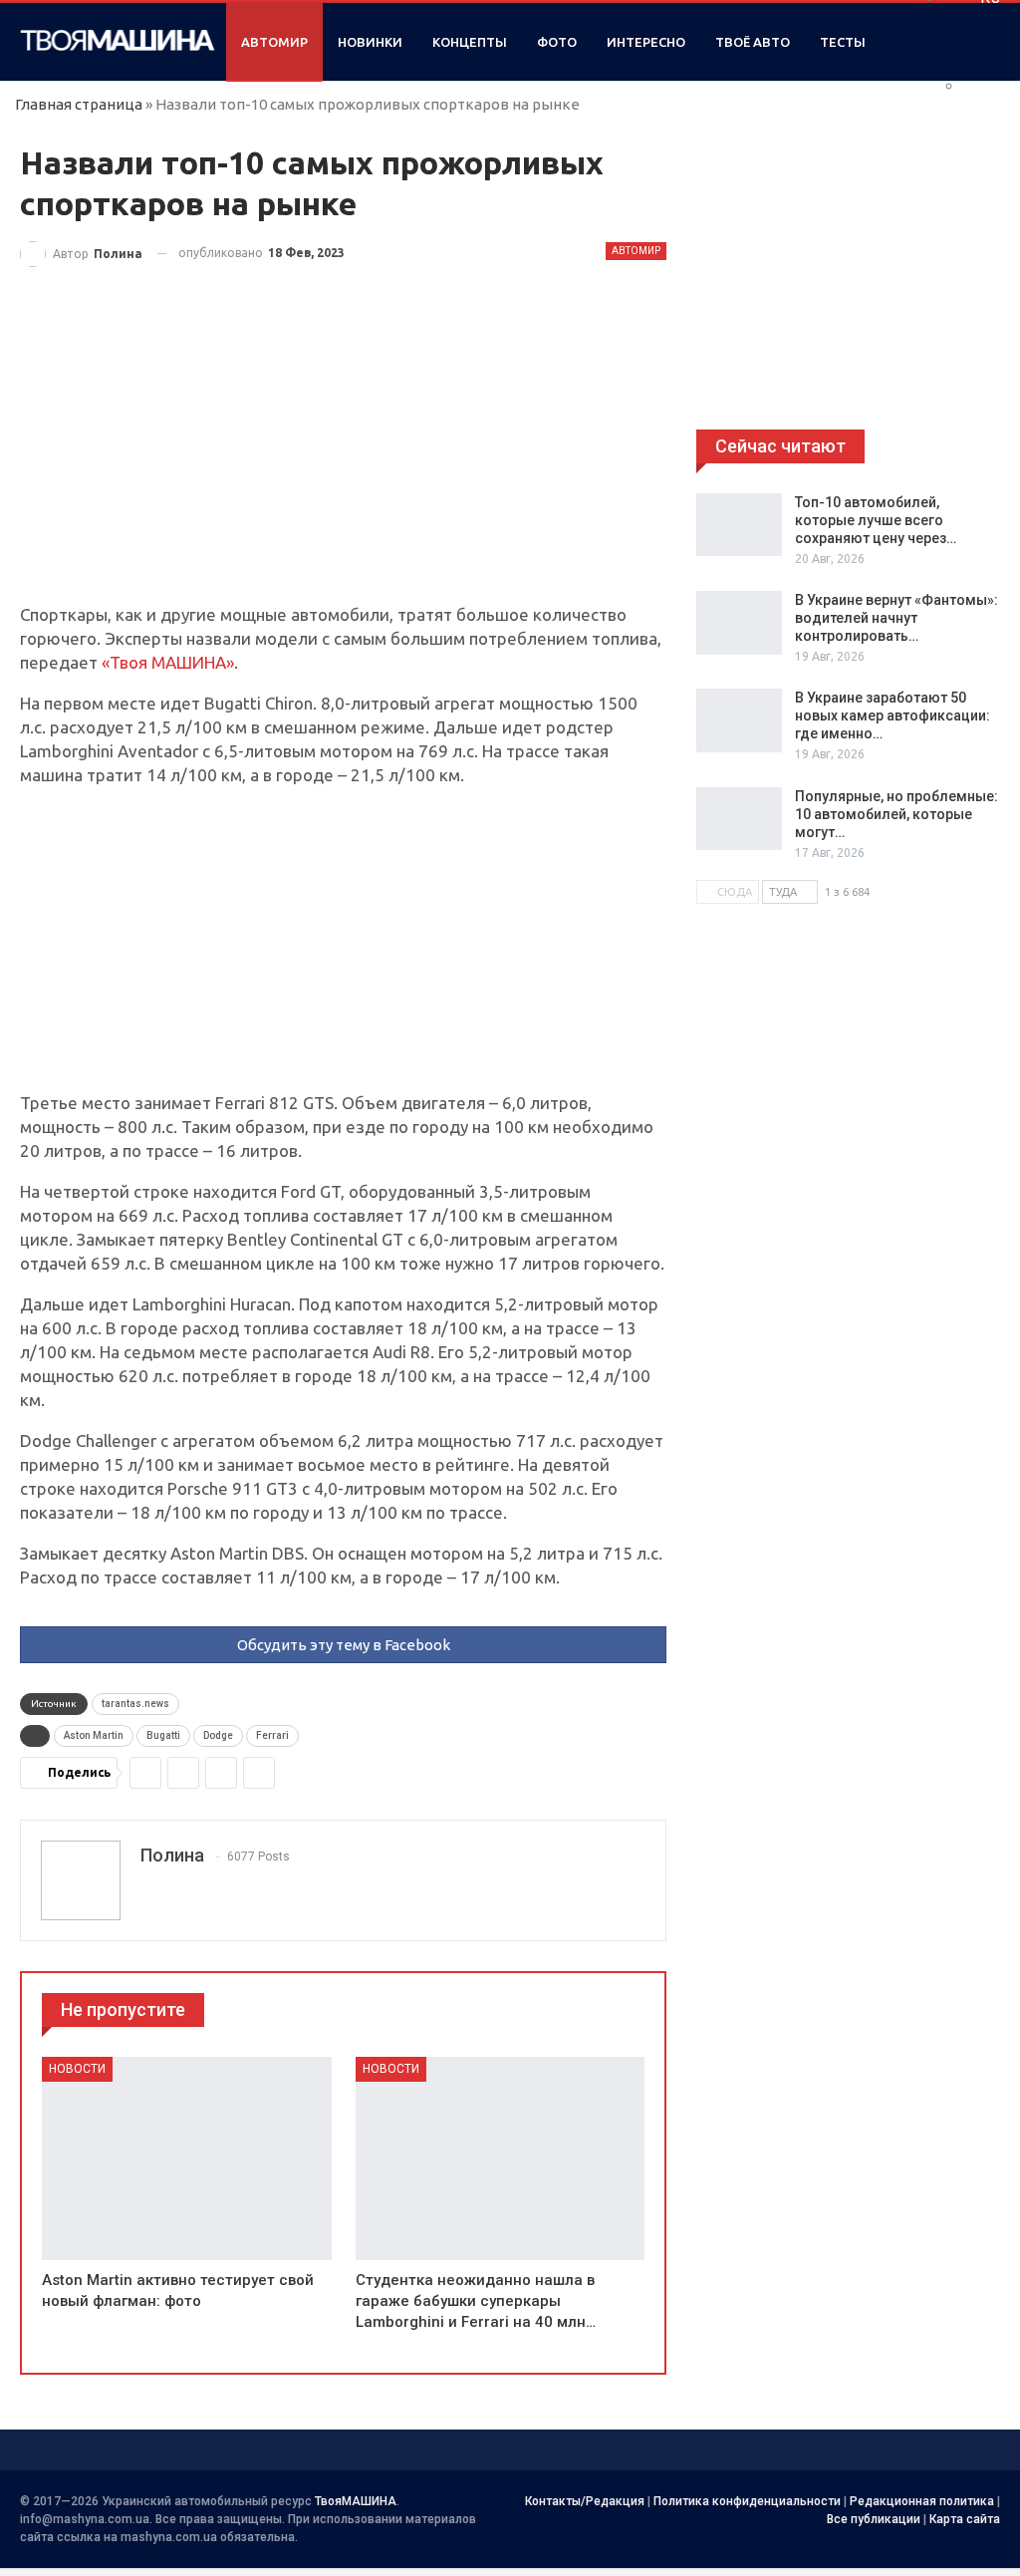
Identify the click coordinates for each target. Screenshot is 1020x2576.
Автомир (274, 42)
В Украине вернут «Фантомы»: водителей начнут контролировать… (896, 618)
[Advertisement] (343, 455)
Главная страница (79, 104)
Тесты (843, 42)
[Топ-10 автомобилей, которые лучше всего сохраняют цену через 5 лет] (739, 525)
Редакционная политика (922, 2501)
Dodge (218, 1735)
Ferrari (272, 1735)
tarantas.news (135, 1704)
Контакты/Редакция (585, 2501)
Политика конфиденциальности (747, 2501)
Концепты (470, 42)
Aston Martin (94, 1735)
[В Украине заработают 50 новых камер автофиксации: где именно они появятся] (739, 720)
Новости (77, 2069)
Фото (557, 42)
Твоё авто (753, 42)
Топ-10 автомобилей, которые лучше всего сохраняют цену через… (876, 520)
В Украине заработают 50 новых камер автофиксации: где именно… (892, 716)
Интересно (646, 42)
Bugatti (163, 1735)
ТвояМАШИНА (356, 2501)
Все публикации (874, 2519)
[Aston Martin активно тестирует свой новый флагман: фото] (187, 2158)
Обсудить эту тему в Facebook (344, 1645)
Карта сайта (965, 2519)
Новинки (370, 42)
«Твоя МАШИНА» (168, 662)
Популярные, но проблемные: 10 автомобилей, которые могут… (896, 814)
